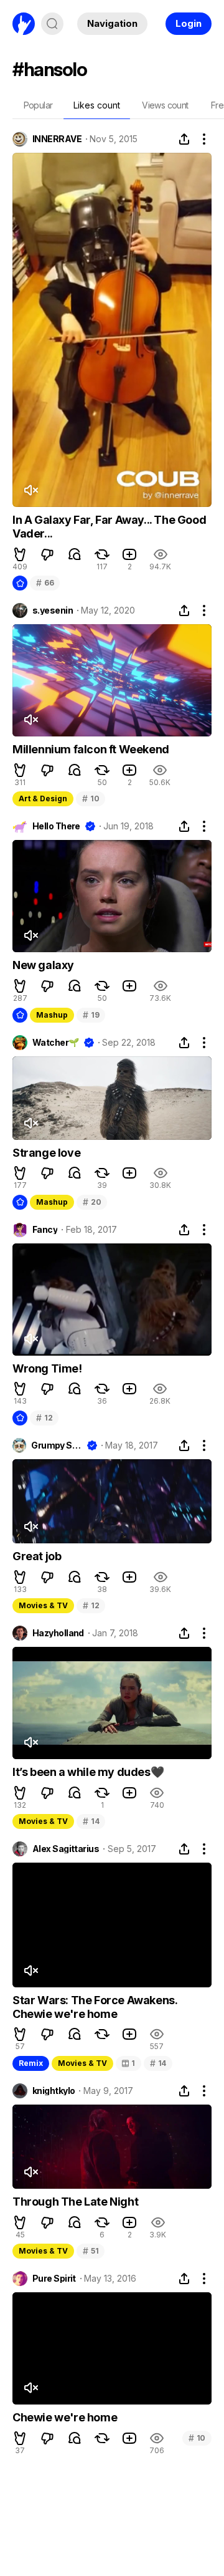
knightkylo (54, 2091)
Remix (31, 2063)
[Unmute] (30, 490)
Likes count (97, 105)
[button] (20, 554)
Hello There (56, 826)
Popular (38, 105)
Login (189, 23)
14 (91, 1821)
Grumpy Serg (56, 1445)
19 (91, 1015)
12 (44, 1418)
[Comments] (75, 554)
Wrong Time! (47, 1368)
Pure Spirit (54, 2279)
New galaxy (43, 965)
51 (91, 2251)
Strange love (46, 1153)
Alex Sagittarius (66, 1849)
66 (45, 583)
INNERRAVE (57, 139)
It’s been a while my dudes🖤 (88, 1772)
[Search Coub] (52, 24)
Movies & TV (43, 1605)
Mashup (52, 1015)
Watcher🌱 (56, 1043)
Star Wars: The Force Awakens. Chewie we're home (95, 2007)
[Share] (184, 139)
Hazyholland (58, 1633)
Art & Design (43, 798)
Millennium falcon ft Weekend (91, 749)
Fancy (45, 1230)
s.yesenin (53, 610)
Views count (165, 105)
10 (91, 798)
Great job (37, 1556)
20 (92, 1202)
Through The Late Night (75, 2202)
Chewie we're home (65, 2417)
